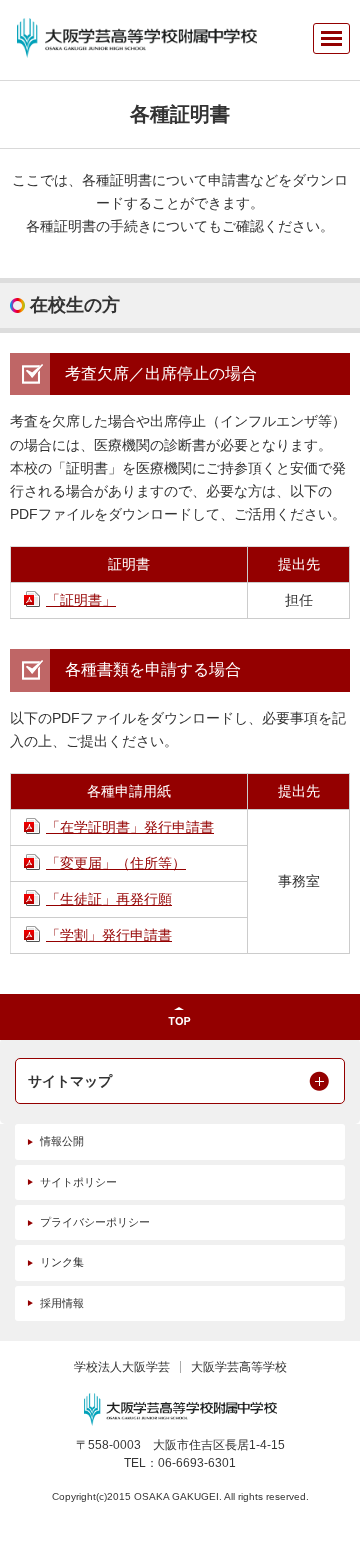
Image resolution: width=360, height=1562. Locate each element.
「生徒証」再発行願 (109, 899)
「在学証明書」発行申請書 (130, 827)
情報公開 (62, 1141)
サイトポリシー (78, 1182)
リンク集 (62, 1262)
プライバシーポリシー (95, 1222)
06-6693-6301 (197, 1463)
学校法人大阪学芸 (122, 1367)
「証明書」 (81, 600)
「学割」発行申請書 (109, 935)
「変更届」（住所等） (116, 863)
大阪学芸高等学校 (239, 1367)
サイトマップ (70, 1081)
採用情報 (62, 1303)
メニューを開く (331, 38)
